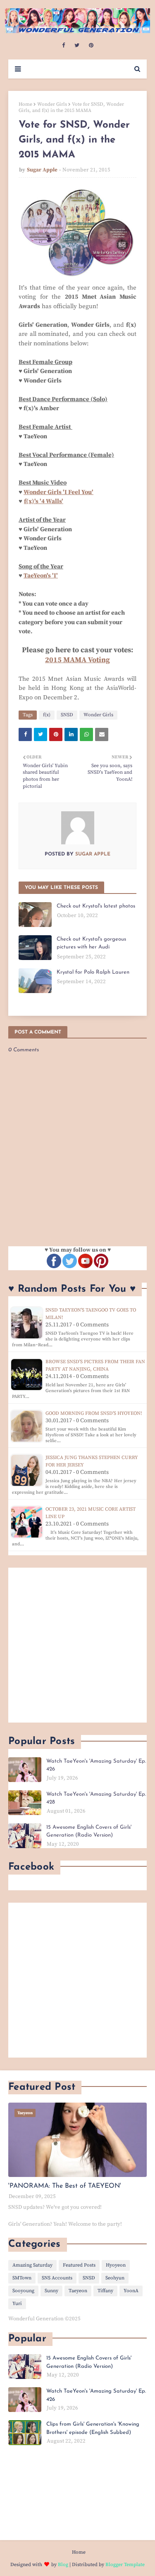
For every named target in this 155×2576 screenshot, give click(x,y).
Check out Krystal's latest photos (96, 906)
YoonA (131, 2291)
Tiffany (105, 2291)
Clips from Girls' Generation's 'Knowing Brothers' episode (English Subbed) (93, 2428)
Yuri (17, 2304)
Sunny (51, 2291)
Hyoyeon (116, 2265)
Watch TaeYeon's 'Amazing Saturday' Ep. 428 (96, 1798)
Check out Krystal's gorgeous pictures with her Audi (91, 943)
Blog (63, 2565)
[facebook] (63, 45)
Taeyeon (78, 2291)
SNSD (67, 715)
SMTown (22, 2278)
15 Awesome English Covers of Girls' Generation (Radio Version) (89, 1831)
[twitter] (77, 45)
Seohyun (115, 2278)
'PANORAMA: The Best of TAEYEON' (65, 2186)
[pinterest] (91, 45)
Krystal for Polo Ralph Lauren (93, 972)
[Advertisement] (77, 1645)
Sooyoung (23, 2291)
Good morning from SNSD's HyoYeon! (94, 1413)
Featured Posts (79, 2265)
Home (25, 104)
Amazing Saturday (32, 2265)
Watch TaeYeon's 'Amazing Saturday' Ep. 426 (96, 1765)
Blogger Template (125, 2565)
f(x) (47, 715)
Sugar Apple (42, 170)
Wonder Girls (52, 104)
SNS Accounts (57, 2278)
